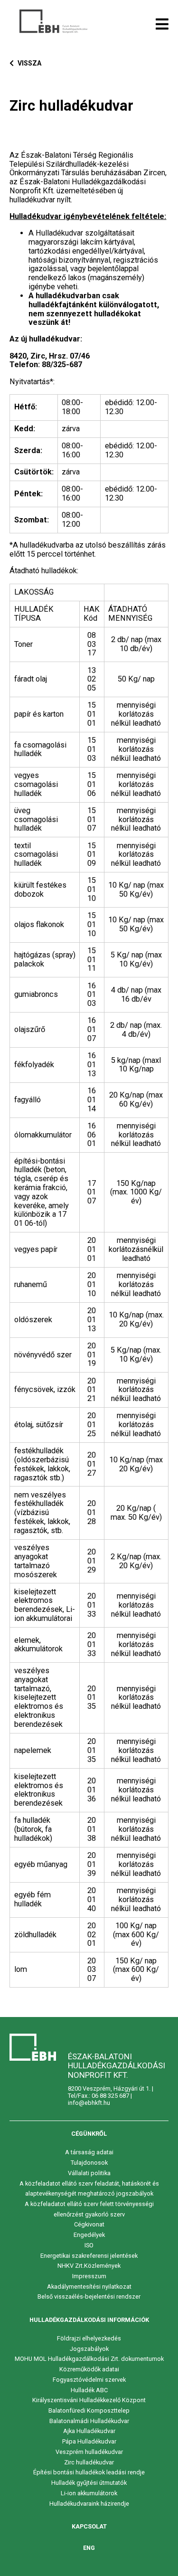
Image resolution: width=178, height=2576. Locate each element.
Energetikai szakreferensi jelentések (89, 2256)
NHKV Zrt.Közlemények (89, 2266)
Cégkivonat (89, 2224)
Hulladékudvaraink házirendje (89, 2504)
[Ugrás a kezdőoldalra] (53, 21)
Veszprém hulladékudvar (89, 2452)
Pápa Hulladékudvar (89, 2441)
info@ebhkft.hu (89, 2103)
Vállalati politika (89, 2173)
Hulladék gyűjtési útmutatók (89, 2483)
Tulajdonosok (89, 2163)
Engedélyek (89, 2235)
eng (89, 2548)
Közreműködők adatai (89, 2369)
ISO (89, 2245)
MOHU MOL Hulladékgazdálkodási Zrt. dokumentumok (89, 2359)
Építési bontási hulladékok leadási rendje (89, 2472)
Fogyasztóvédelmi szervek (89, 2380)
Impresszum (89, 2276)
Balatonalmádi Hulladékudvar (89, 2421)
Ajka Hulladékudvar (89, 2431)
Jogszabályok (89, 2349)
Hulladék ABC (89, 2390)
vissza (29, 63)
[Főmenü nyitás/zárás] (162, 24)
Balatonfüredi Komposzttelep (89, 2410)
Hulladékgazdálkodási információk (89, 2320)
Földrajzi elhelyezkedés (89, 2338)
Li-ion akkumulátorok (89, 2493)
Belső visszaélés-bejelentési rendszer (89, 2297)
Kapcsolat (89, 2526)
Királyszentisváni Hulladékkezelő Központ (89, 2400)
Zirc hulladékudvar (89, 2462)
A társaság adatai (89, 2152)
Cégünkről (89, 2134)
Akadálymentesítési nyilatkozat (89, 2287)
